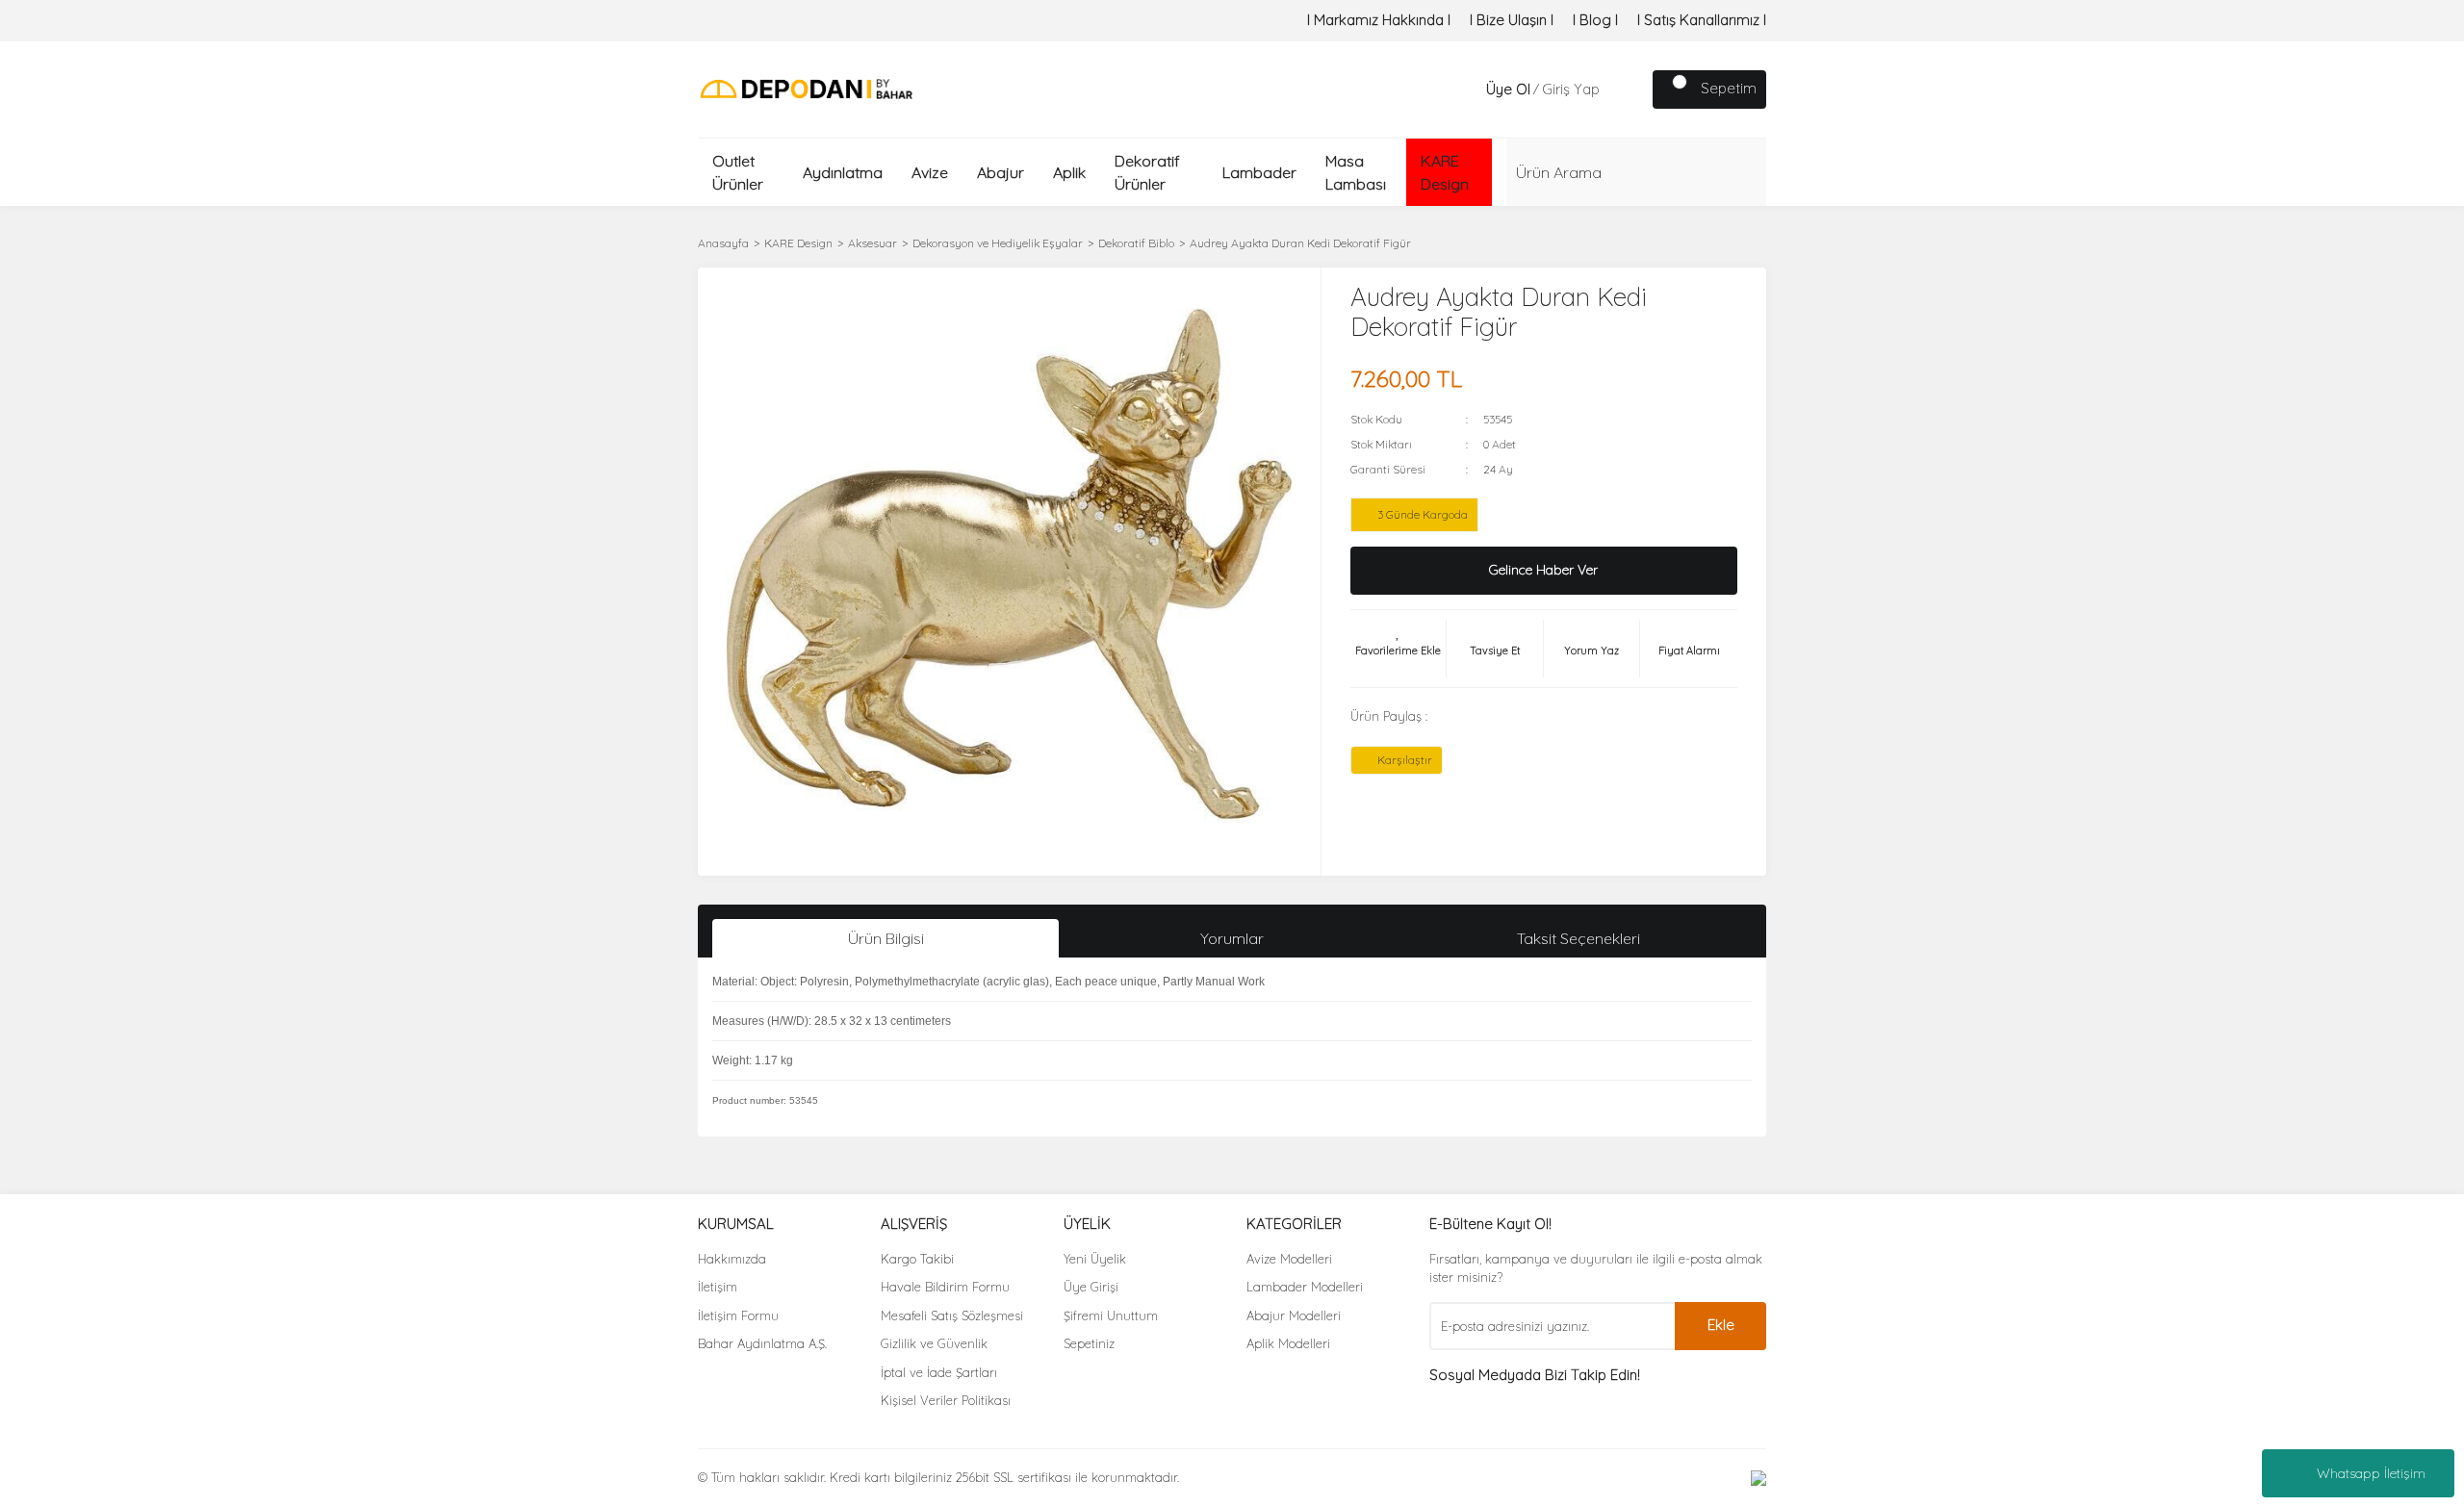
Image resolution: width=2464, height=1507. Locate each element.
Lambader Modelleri (1305, 1287)
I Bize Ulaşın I (1512, 20)
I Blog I (1595, 20)
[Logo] (806, 88)
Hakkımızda (732, 1259)
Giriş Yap (1571, 89)
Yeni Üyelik (1095, 1259)
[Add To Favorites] (1399, 649)
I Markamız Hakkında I (1379, 20)
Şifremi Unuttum (1111, 1315)
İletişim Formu (738, 1315)
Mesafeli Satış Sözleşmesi (952, 1315)
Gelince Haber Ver (1543, 570)
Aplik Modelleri (1288, 1343)
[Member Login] (1467, 89)
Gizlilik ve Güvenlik (934, 1343)
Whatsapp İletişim (2371, 1473)
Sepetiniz (1089, 1343)
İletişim (718, 1287)
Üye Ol (1508, 89)
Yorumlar (1232, 938)
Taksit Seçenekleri (1578, 938)
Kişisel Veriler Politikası (946, 1400)
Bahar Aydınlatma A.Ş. (762, 1343)
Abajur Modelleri (1294, 1315)
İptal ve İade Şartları (939, 1372)
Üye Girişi (1091, 1287)
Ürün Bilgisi (886, 938)
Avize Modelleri (1289, 1259)
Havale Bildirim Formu (945, 1287)
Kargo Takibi (917, 1259)
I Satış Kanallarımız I (1702, 20)
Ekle (1721, 1325)
